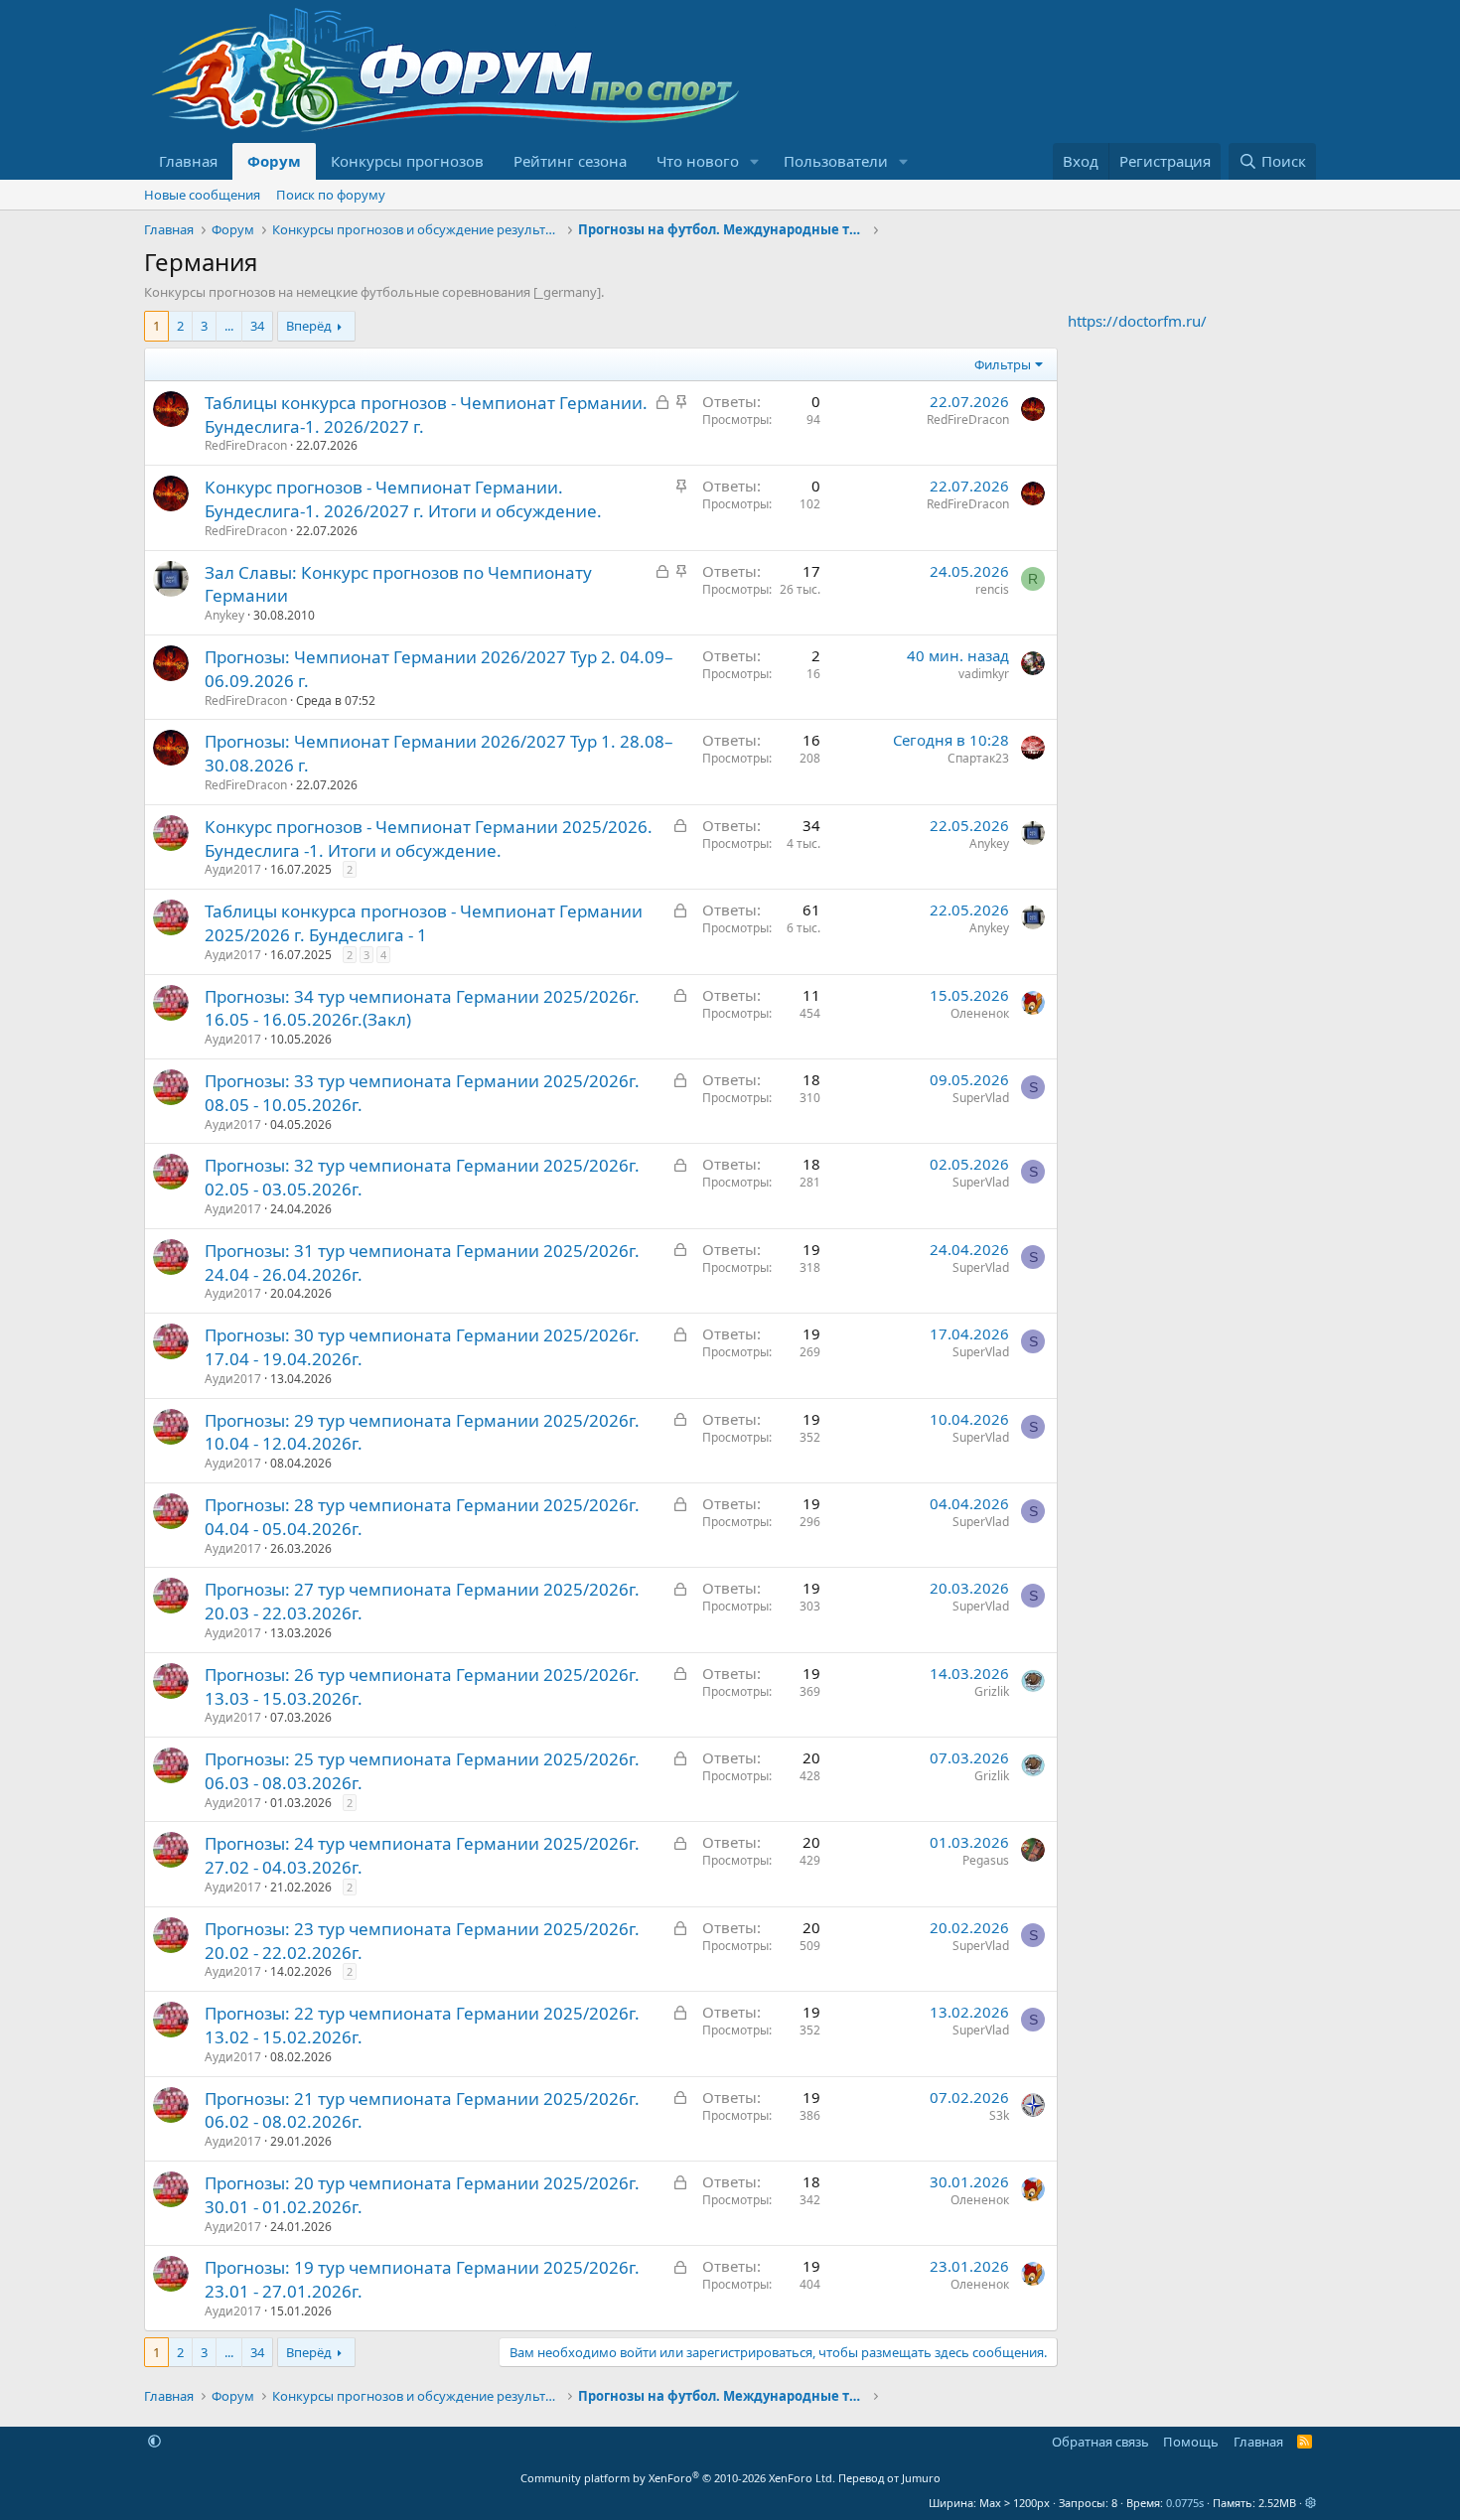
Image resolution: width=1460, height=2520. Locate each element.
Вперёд (309, 326)
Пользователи (836, 161)
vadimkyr (984, 674)
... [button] (229, 326)
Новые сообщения (202, 195)
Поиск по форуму (331, 195)
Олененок (980, 1013)
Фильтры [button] (1003, 364)
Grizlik (992, 1691)
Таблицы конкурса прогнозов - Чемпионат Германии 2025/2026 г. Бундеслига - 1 (424, 923)
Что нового (698, 161)
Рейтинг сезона (570, 161)
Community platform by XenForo (678, 2478)
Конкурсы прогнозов (407, 161)
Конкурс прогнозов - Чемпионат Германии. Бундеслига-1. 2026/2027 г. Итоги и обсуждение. (403, 499)
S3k (999, 2115)
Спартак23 (978, 758)
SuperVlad (981, 1098)
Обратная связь (1100, 2442)
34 (257, 326)
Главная (188, 161)
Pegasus (986, 1860)
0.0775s (1185, 2503)
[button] (755, 161)
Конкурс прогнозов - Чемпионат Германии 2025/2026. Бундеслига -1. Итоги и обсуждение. (429, 839)
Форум (274, 161)
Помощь (1191, 2442)
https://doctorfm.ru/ (1137, 321)
